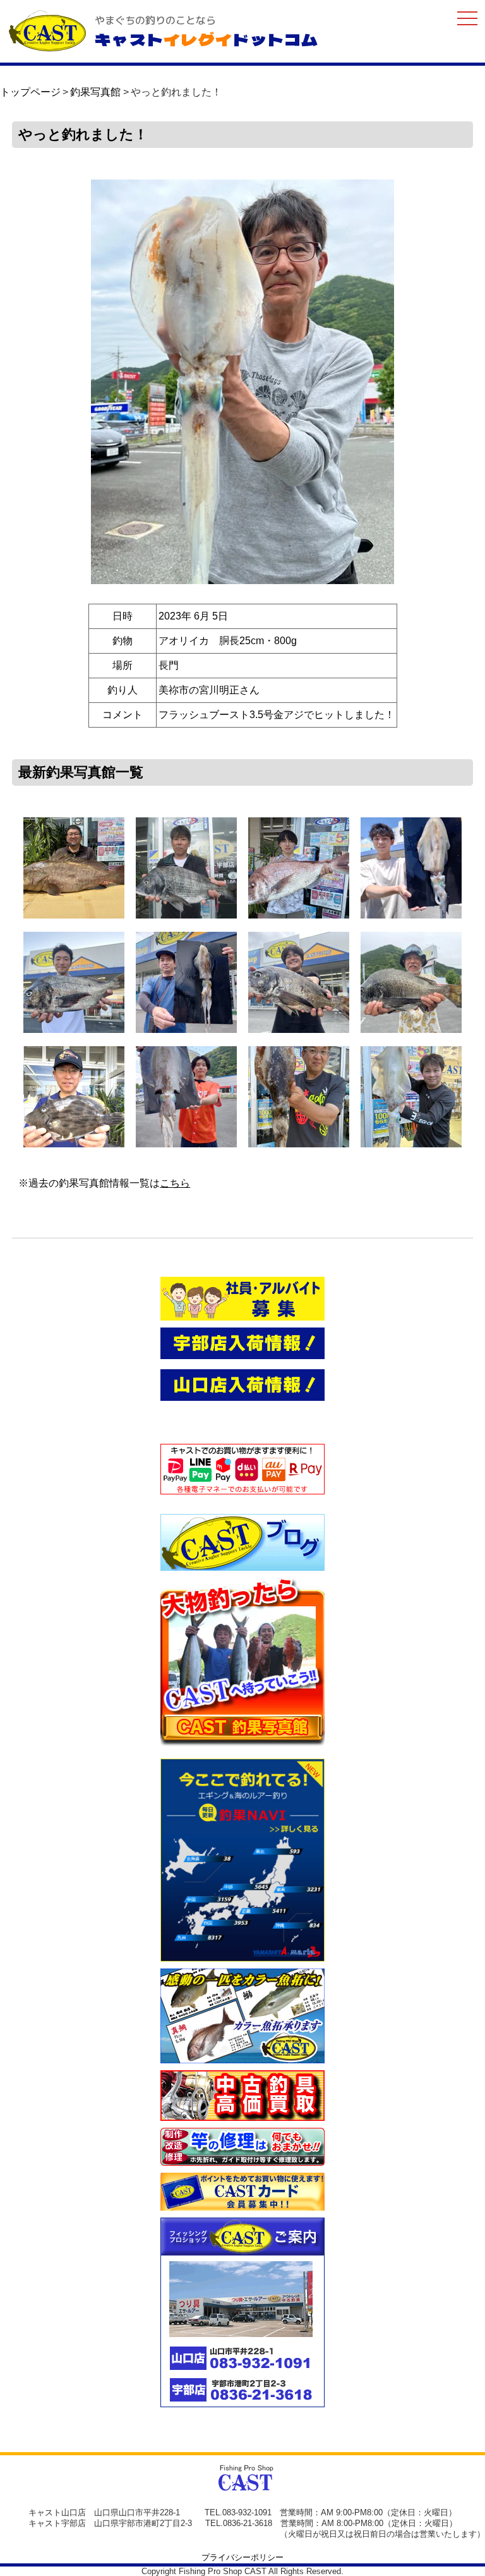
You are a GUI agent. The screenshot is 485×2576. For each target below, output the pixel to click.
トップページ (30, 92)
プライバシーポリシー (242, 2557)
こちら (175, 1183)
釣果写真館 (95, 92)
